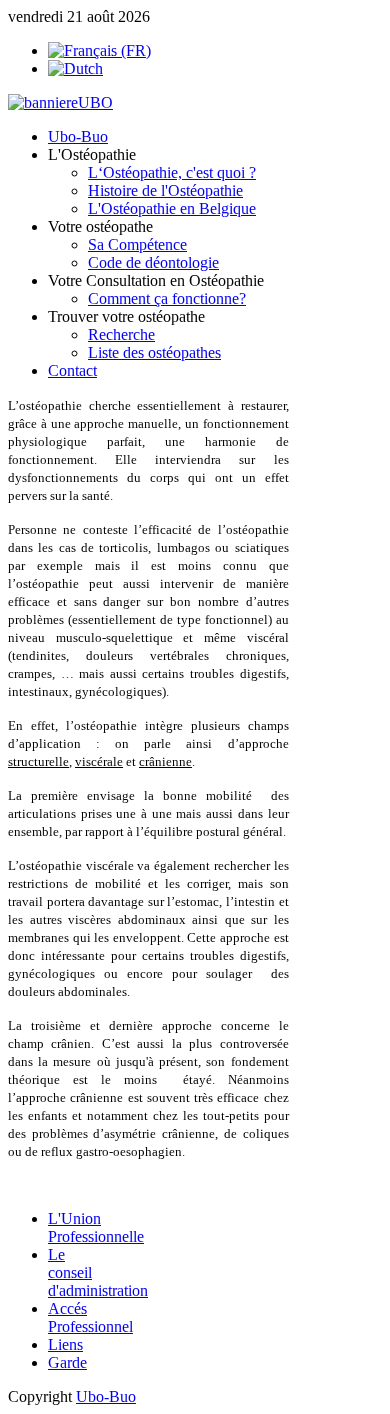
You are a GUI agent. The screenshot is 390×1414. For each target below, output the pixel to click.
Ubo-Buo (106, 1396)
